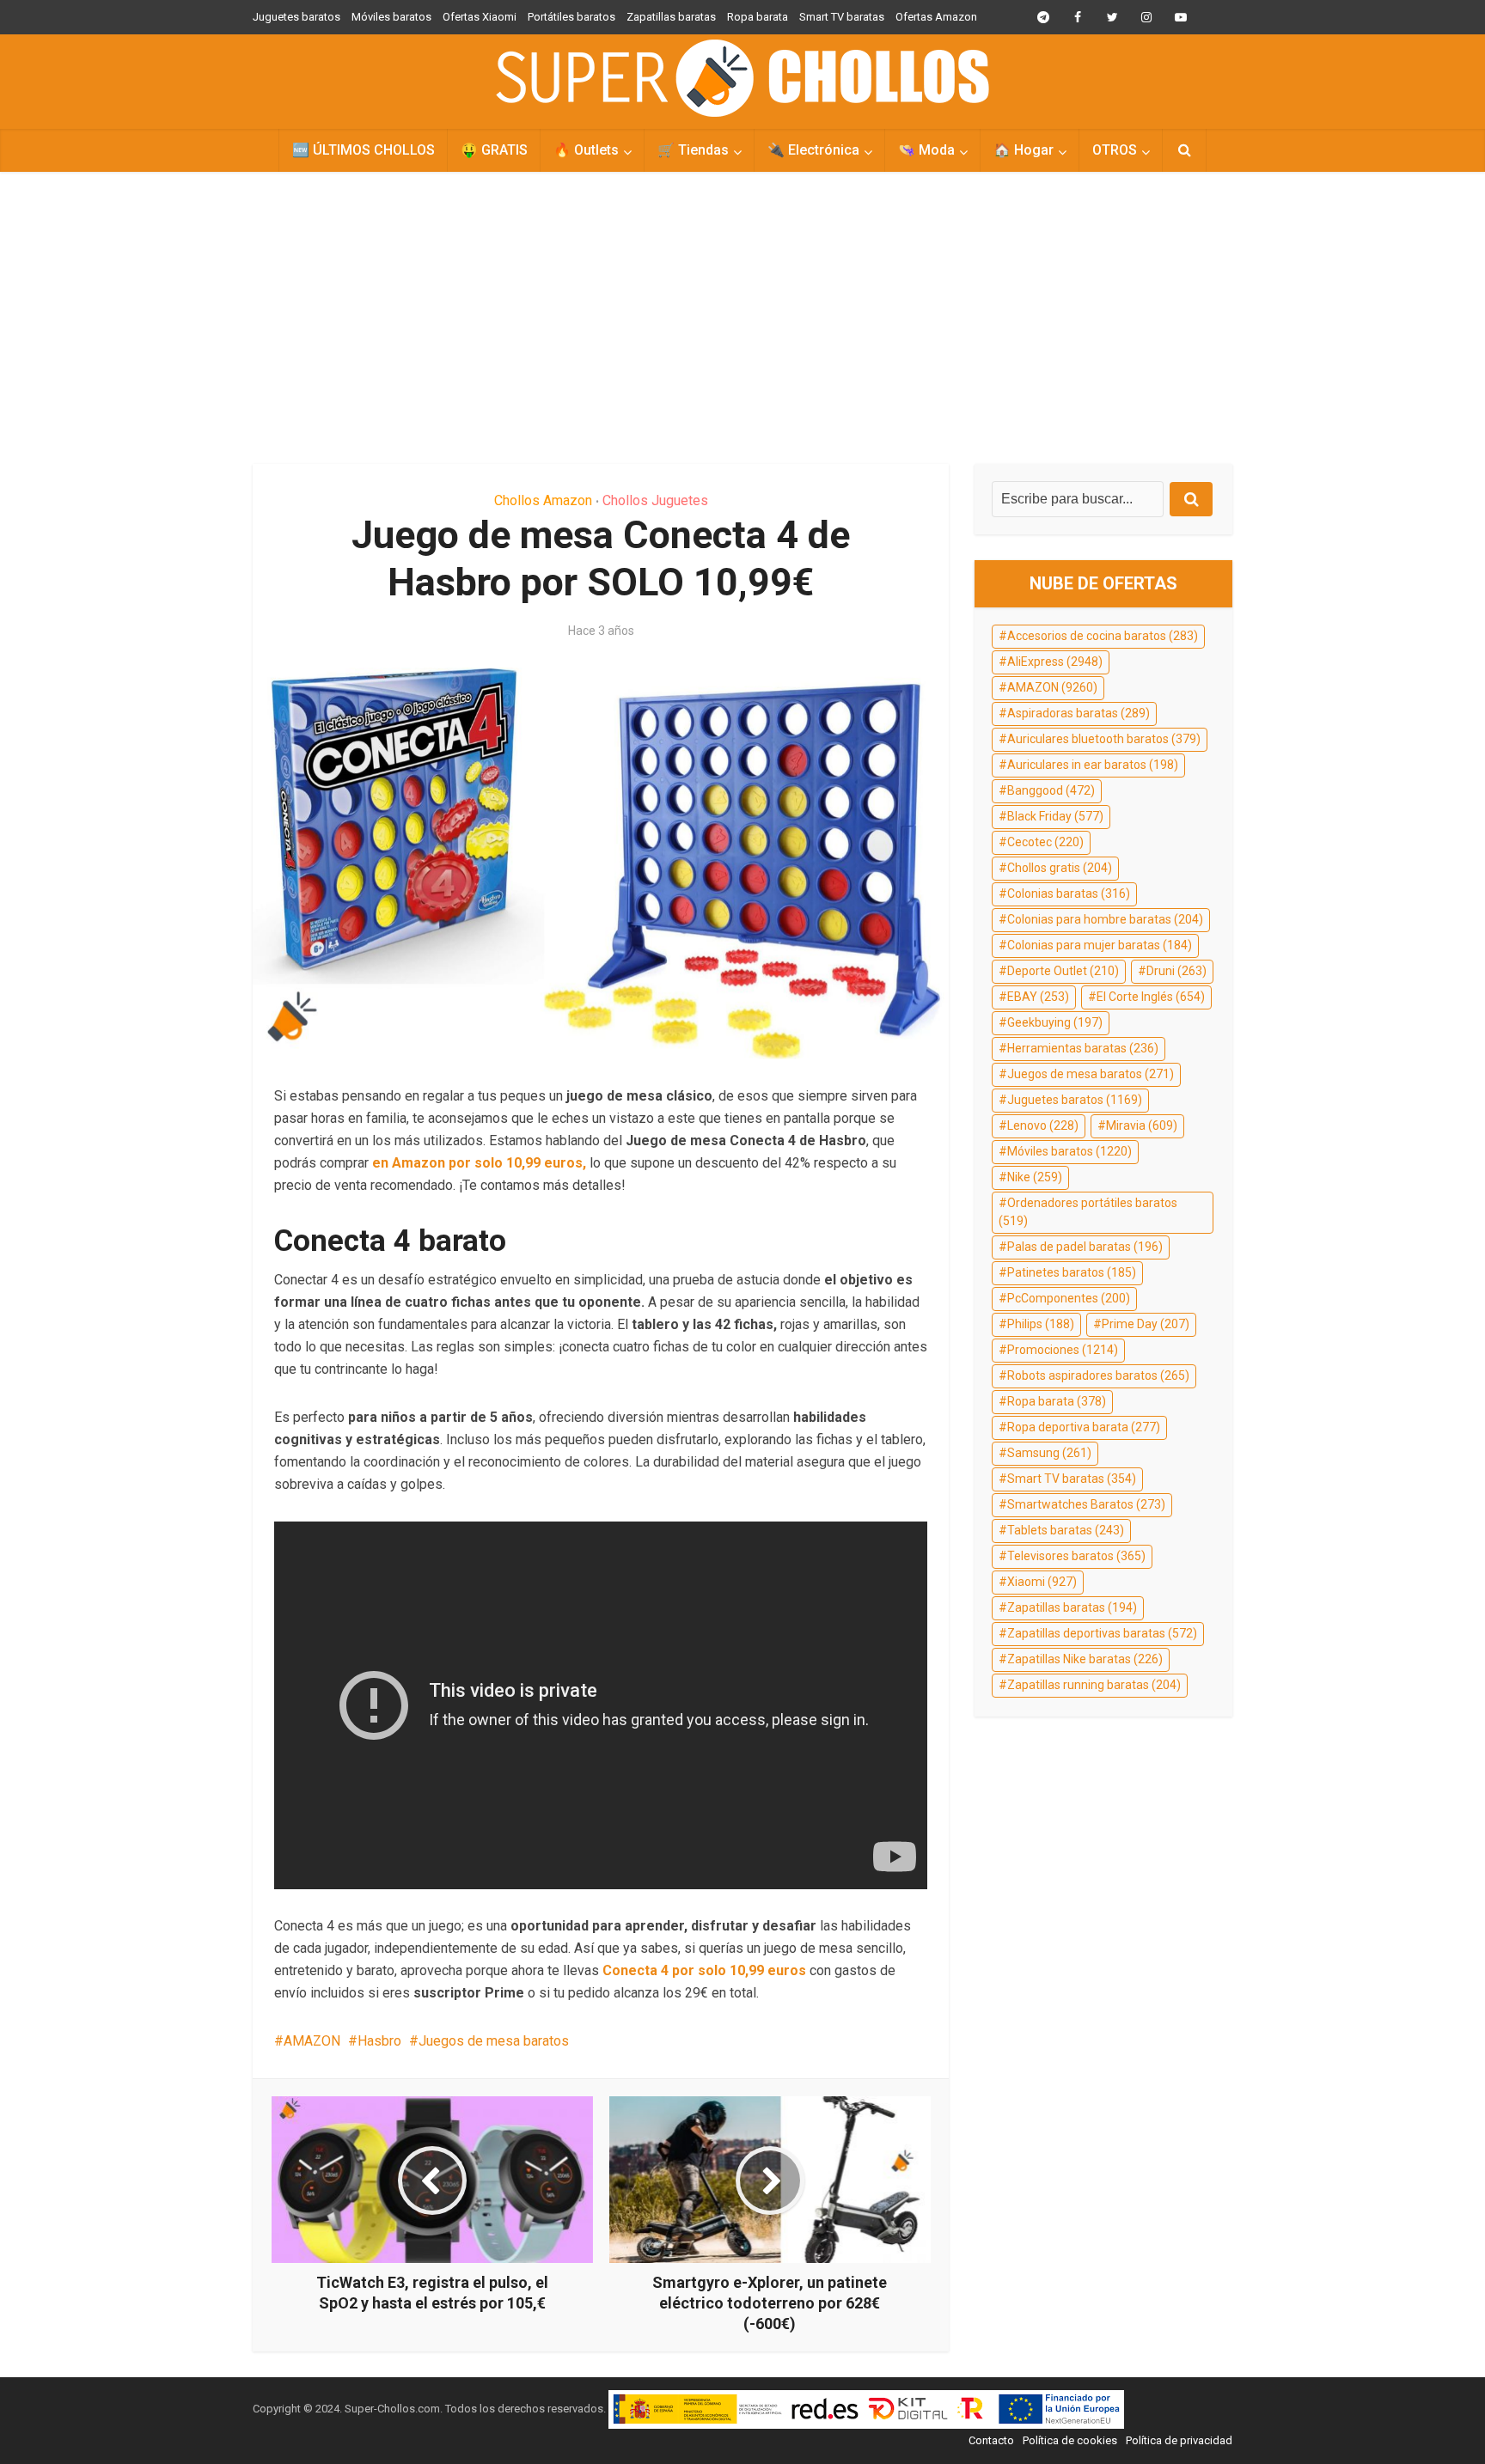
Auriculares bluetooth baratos (1104, 739)
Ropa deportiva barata (1084, 1427)
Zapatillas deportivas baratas (1102, 1633)
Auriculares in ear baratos (1093, 765)
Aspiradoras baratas (1079, 713)
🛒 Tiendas (693, 150)
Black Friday (1055, 816)
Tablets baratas (1066, 1530)
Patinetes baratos (1072, 1272)
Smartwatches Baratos (1086, 1504)
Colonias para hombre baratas (1105, 919)
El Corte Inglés (1151, 997)
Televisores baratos (1076, 1556)
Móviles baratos (391, 17)
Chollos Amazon (543, 500)
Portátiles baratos (571, 17)
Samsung (1049, 1453)
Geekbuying (1055, 1022)
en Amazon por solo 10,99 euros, (477, 1163)
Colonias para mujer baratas (1100, 945)
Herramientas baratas (1083, 1048)
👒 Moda (926, 150)
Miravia (1142, 1125)
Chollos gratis (1060, 868)
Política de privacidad (1179, 2440)
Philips (1041, 1324)
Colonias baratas (1069, 894)
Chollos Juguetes (655, 500)
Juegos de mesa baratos (494, 2041)
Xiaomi (1042, 1582)
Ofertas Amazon (936, 17)
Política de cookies (1070, 2440)
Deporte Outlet (1063, 971)
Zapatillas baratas (671, 17)
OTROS (1115, 150)
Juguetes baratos (296, 17)
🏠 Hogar (1024, 150)
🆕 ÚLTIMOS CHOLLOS (364, 150)
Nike (1035, 1177)
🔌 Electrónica (813, 150)
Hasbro (379, 2041)
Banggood (1051, 790)
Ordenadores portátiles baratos (1088, 1212)
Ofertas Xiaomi (480, 17)
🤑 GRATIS (494, 150)
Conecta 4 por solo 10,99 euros (704, 1970)
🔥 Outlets (586, 150)
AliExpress (1055, 662)
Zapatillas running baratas (1094, 1685)
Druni (1176, 971)
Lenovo (1043, 1125)
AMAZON (312, 2041)
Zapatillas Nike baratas (1085, 1659)
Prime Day (1146, 1324)
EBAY (1038, 997)
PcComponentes (1069, 1298)
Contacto (991, 2440)
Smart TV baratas (842, 17)
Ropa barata (758, 17)
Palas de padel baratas (1085, 1247)
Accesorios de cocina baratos (1103, 636)
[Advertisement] (742, 318)
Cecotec (1045, 842)
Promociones (1063, 1350)
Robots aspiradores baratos (1098, 1375)
